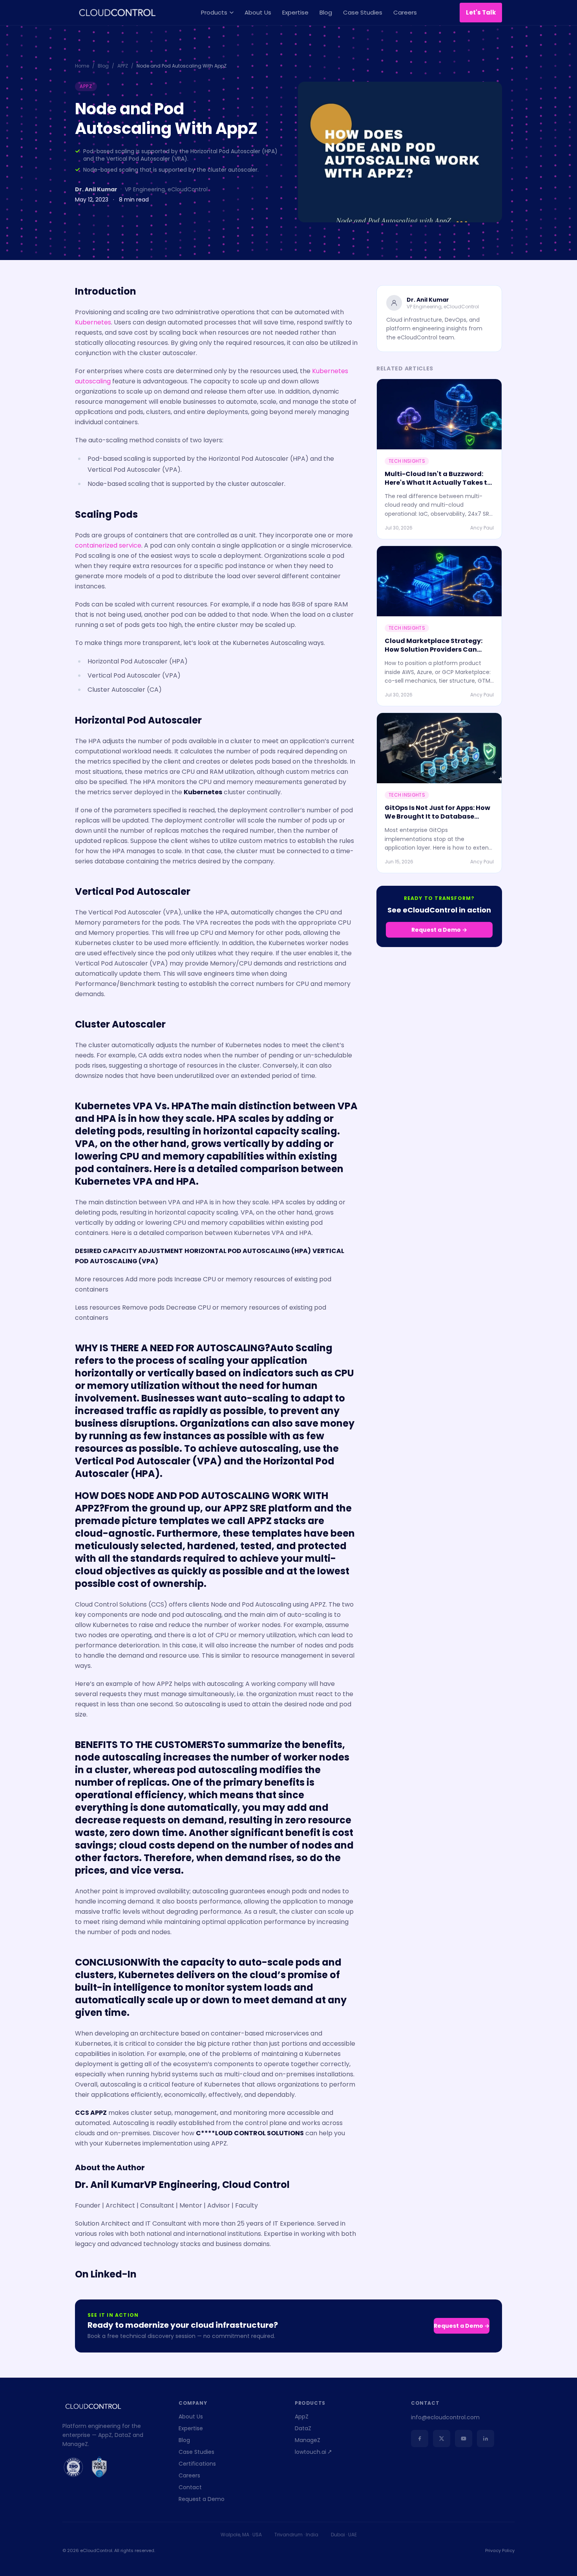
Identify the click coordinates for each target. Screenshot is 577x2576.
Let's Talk (481, 12)
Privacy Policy (500, 2550)
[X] (442, 2439)
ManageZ (308, 2440)
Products (214, 12)
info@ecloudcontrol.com (445, 2417)
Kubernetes (93, 322)
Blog (326, 12)
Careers (405, 12)
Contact (190, 2487)
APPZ (123, 66)
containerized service (108, 545)
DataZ (303, 2428)
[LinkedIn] (486, 2439)
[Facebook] (420, 2439)
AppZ (302, 2417)
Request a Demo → (439, 930)
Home (82, 66)
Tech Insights (407, 461)
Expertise (295, 12)
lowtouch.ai (310, 2452)
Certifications (197, 2464)
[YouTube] (464, 2439)
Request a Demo (202, 2499)
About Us (258, 12)
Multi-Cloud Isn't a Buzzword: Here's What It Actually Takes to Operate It (438, 483)
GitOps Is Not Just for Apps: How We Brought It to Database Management (437, 816)
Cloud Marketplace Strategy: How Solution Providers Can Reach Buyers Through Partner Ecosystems (436, 654)
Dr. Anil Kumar (96, 189)
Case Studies (363, 12)
